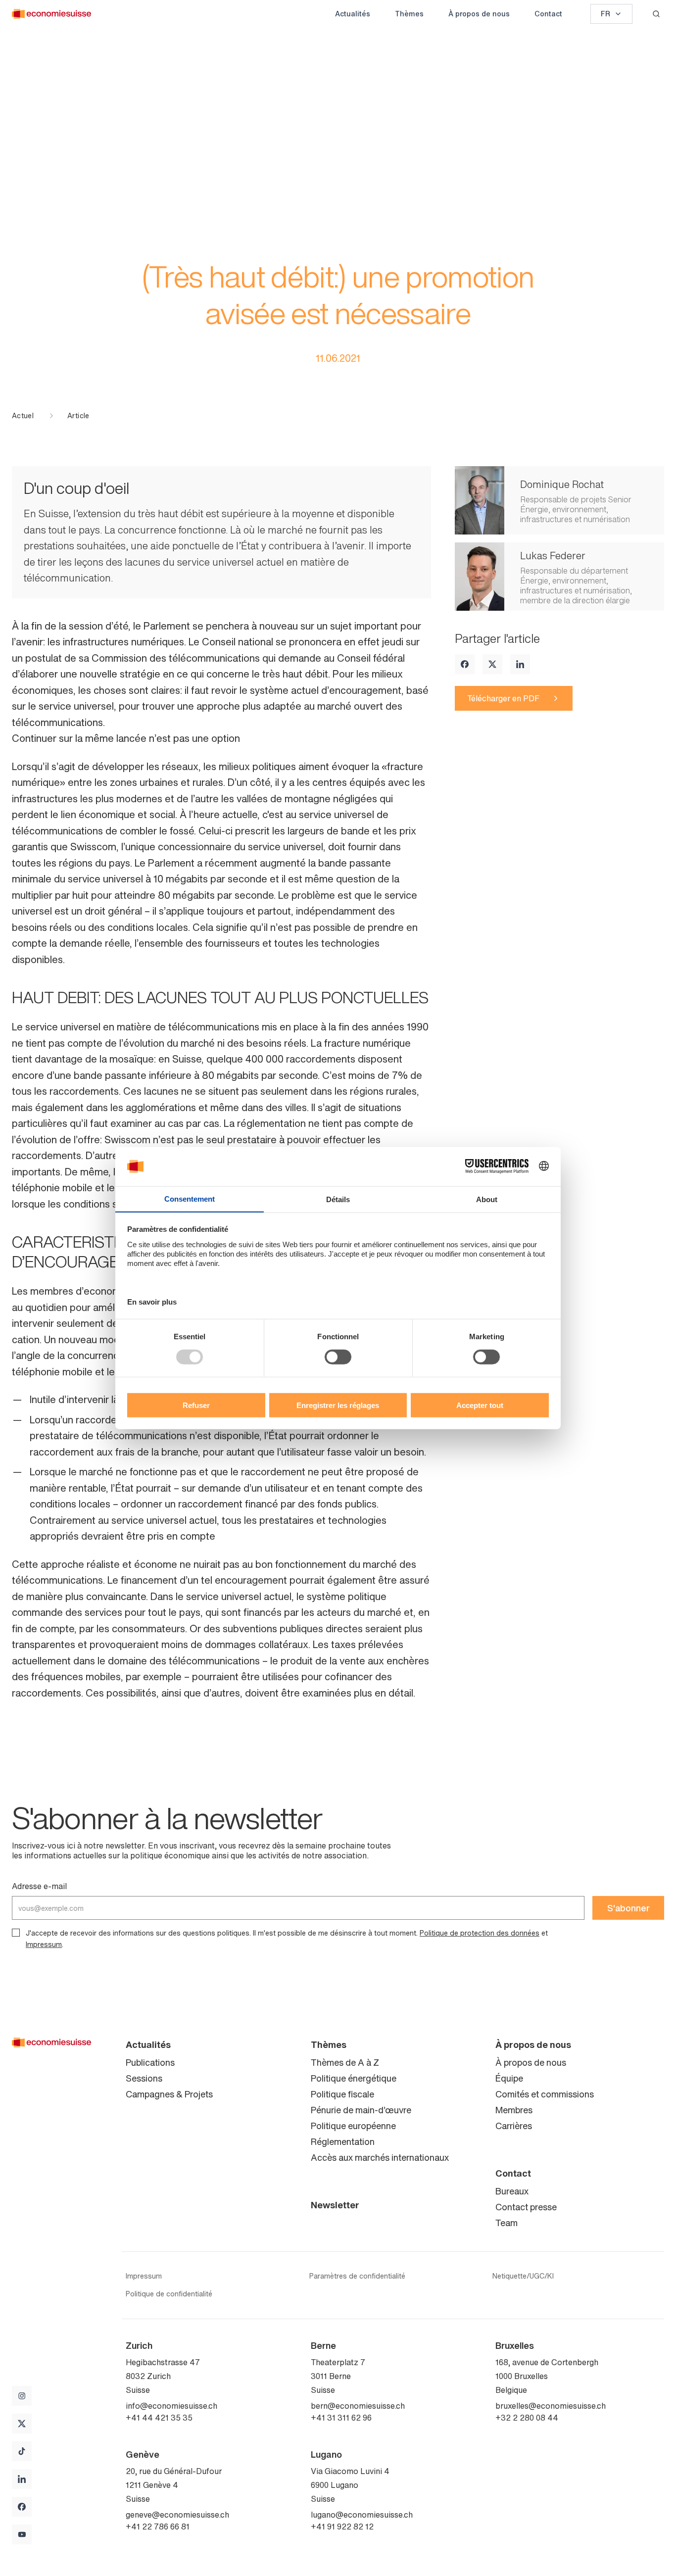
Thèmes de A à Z (345, 2062)
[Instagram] (22, 2396)
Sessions (144, 2078)
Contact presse (526, 2207)
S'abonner (628, 1908)
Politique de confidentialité (169, 2294)
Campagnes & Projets (169, 2094)
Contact (548, 14)
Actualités (353, 14)
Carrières (514, 2126)
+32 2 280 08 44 (527, 2418)
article (78, 416)
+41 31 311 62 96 (341, 2418)
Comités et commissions (545, 2094)
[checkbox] (16, 1933)
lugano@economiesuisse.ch (362, 2515)
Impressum (44, 1944)
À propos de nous (479, 14)
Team (507, 2223)
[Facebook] (465, 664)
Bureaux (512, 2191)
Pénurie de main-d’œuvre (361, 2110)
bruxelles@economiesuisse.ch (551, 2406)
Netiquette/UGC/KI (523, 2276)
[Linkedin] (520, 664)
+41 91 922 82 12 (342, 2527)
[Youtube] (22, 2534)
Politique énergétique (354, 2078)
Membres (514, 2110)
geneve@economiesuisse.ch (177, 2515)
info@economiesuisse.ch (171, 2406)
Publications (150, 2062)
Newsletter (335, 2205)
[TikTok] (22, 2451)
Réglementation (343, 2141)
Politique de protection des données (480, 1933)
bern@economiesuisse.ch (358, 2406)
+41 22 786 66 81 (158, 2527)
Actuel (23, 416)
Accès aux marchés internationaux (380, 2157)
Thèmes (409, 14)
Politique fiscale (342, 2094)
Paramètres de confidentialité (357, 2276)
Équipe (509, 2078)
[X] (492, 664)
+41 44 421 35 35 (159, 2418)
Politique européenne (353, 2126)
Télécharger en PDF (503, 698)
